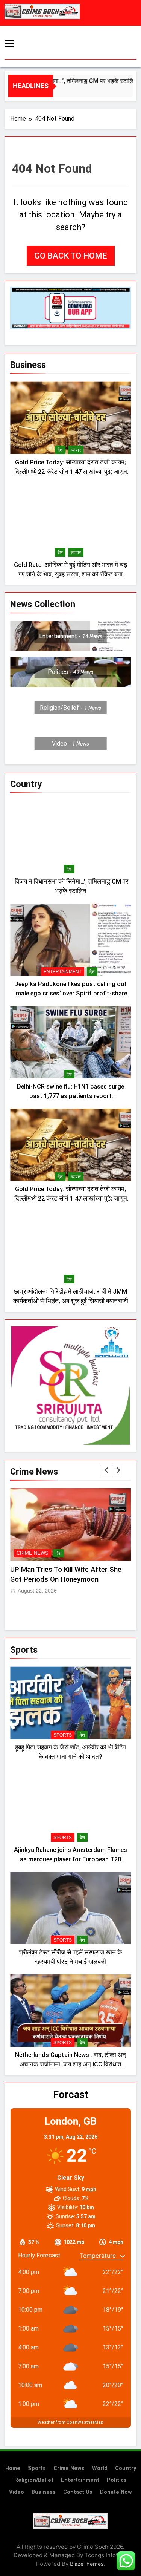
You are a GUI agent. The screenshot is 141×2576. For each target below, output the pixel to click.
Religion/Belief (34, 2480)
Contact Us (78, 2492)
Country (126, 2468)
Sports (63, 1735)
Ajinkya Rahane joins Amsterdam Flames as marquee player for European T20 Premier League (70, 1859)
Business (44, 2492)
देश (60, 450)
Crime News (33, 1553)
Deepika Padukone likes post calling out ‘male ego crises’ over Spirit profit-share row (71, 993)
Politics (117, 2480)
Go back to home (71, 256)
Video (17, 2492)
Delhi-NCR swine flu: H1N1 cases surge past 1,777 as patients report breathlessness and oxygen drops (70, 1096)
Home (13, 2468)
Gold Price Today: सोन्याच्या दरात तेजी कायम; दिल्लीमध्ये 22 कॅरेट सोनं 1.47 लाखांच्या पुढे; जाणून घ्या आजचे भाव (71, 472)
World (100, 2468)
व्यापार (76, 450)
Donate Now (116, 2492)
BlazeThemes (87, 2564)
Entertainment (63, 972)
